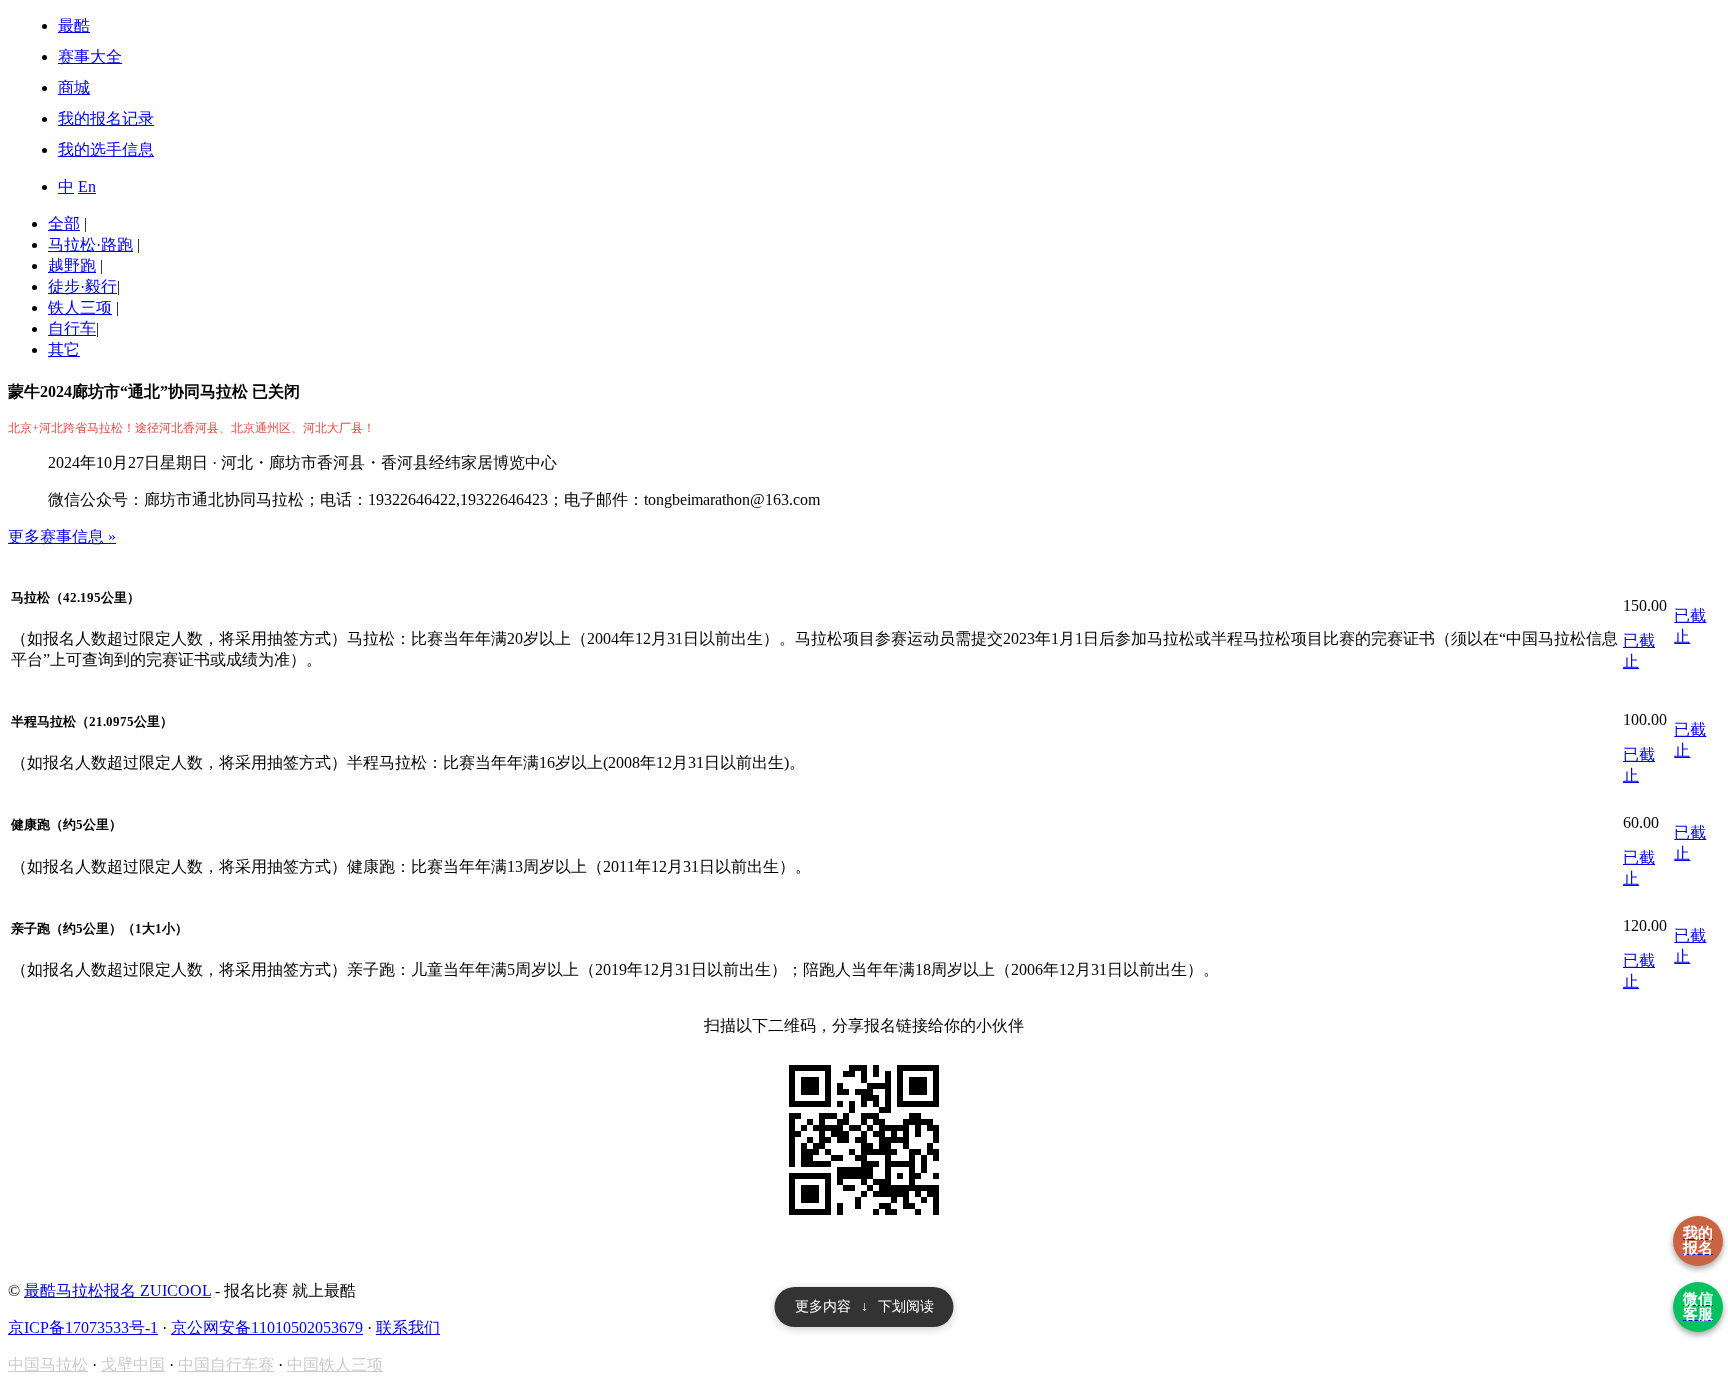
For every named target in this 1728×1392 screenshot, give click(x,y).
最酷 (74, 25)
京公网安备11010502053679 (267, 1327)
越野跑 (72, 265)
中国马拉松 (48, 1364)
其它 (64, 349)
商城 (74, 87)
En (87, 186)
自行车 (72, 328)
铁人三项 (80, 307)
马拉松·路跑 (90, 244)
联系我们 (408, 1327)
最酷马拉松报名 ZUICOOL (117, 1290)
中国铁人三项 (335, 1364)
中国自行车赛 (226, 1364)
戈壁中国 (133, 1364)
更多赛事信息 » (62, 536)
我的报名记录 (106, 118)
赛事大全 (90, 56)
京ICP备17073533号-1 (83, 1327)
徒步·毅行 (82, 286)
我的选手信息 (106, 149)
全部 (64, 223)
